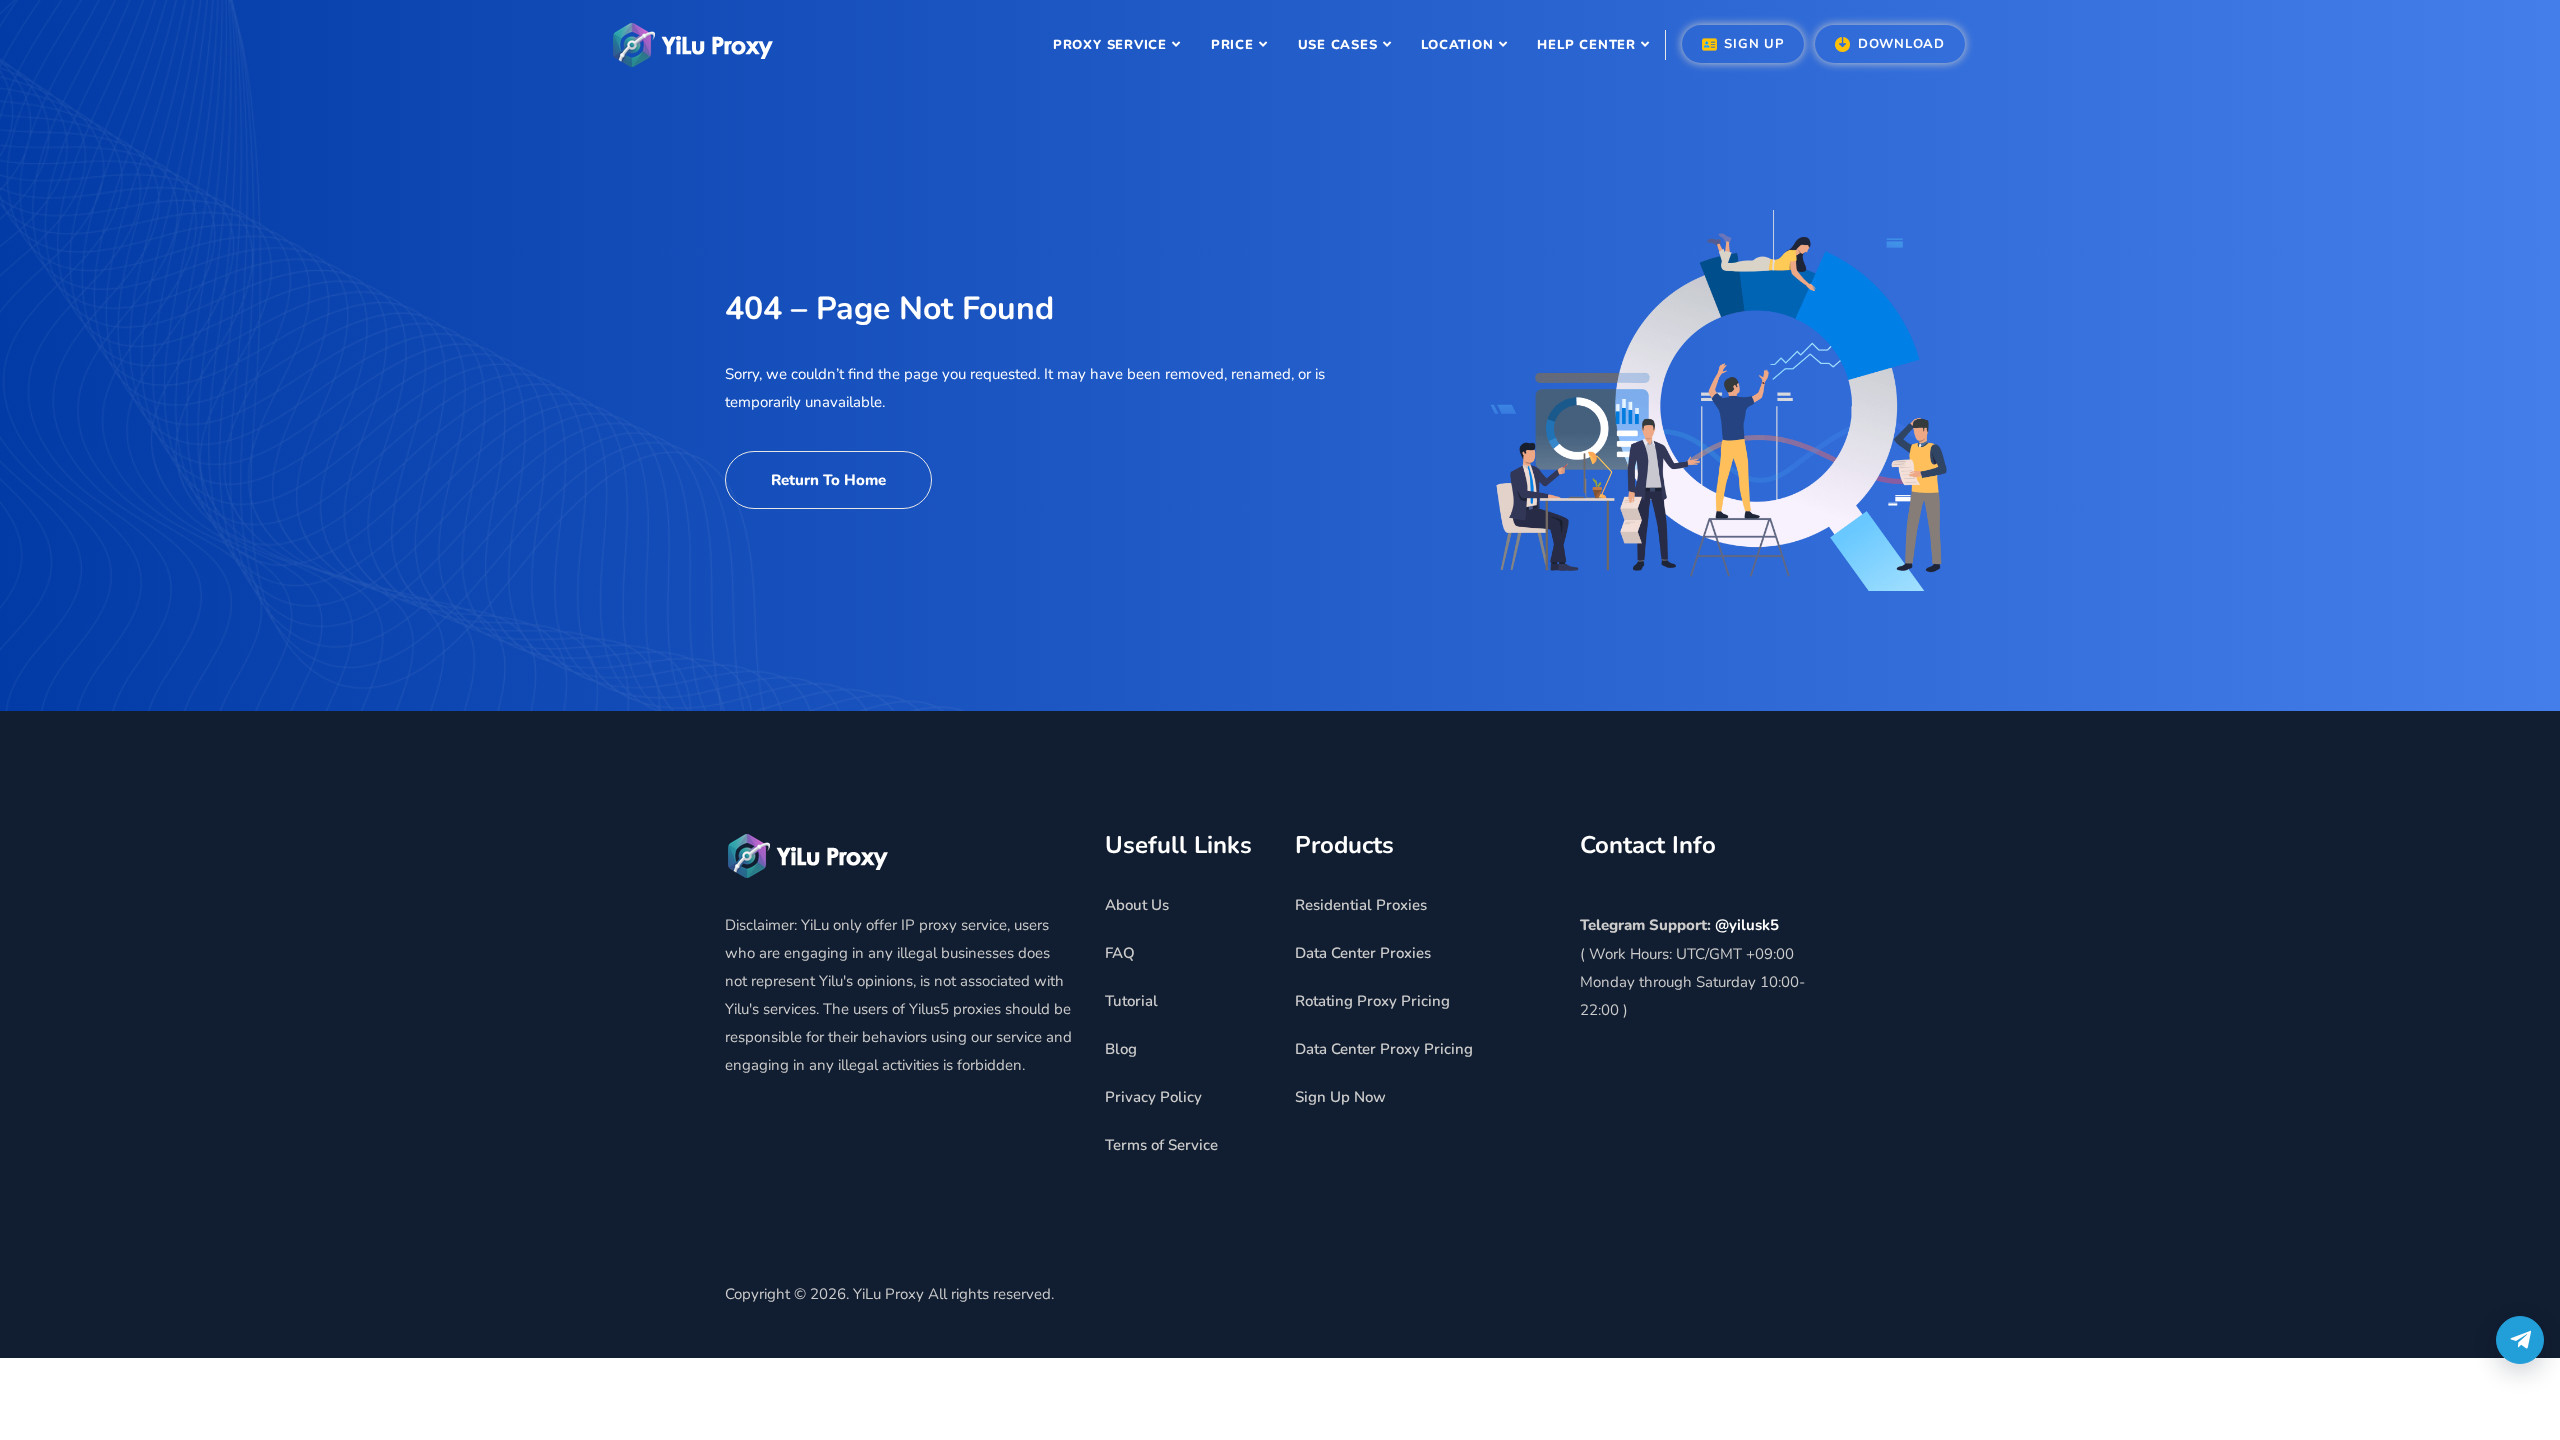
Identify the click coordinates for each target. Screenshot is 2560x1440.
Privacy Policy (1153, 1097)
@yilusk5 (1747, 925)
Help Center (1586, 45)
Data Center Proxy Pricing (1384, 1049)
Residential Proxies (1361, 905)
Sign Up (1752, 44)
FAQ (1120, 953)
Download (1899, 44)
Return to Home (828, 480)
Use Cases (1338, 45)
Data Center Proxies (1363, 953)
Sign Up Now (1340, 1097)
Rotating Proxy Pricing (1372, 1001)
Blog (1121, 1049)
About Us (1137, 905)
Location (1457, 45)
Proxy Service (1110, 45)
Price (1232, 45)
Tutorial (1131, 1001)
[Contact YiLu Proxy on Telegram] (2520, 1340)
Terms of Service (1161, 1145)
